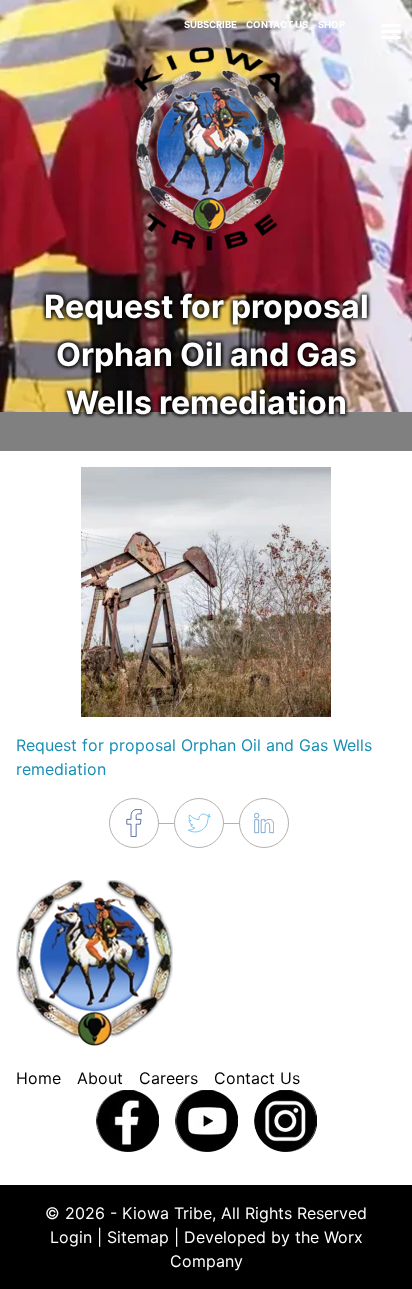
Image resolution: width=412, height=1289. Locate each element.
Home (38, 1078)
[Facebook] (127, 1119)
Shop (331, 24)
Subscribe (210, 24)
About (100, 1078)
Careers (168, 1078)
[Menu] (390, 33)
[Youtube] (206, 1119)
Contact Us (277, 24)
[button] (206, 590)
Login (71, 1237)
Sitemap (138, 1237)
